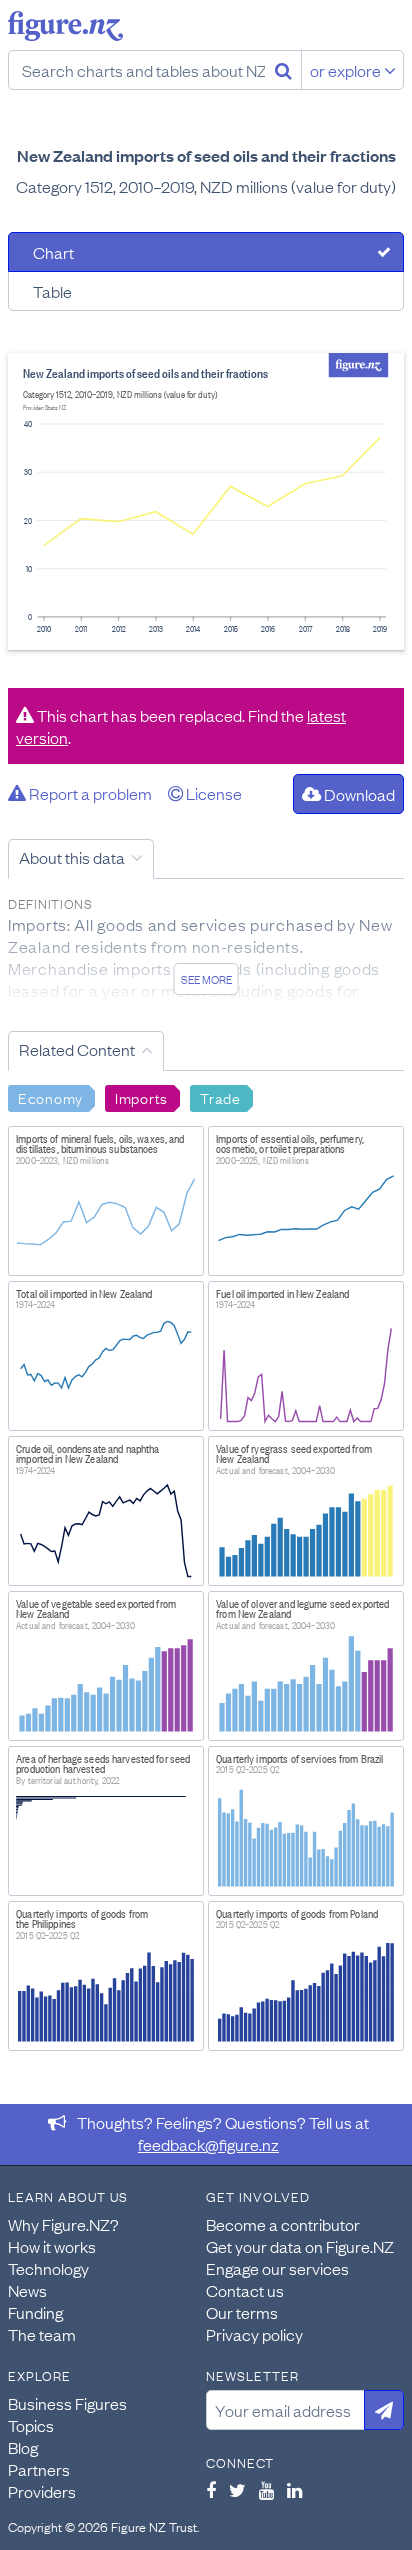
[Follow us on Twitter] (237, 2490)
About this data (72, 857)
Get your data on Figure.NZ (300, 2246)
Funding (35, 2312)
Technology (48, 2268)
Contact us (245, 2290)
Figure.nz (65, 26)
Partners (39, 2469)
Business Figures (67, 2403)
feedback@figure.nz (208, 2144)
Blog (23, 2447)
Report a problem (89, 793)
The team (42, 2334)
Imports (141, 1097)
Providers (42, 2491)
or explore (347, 70)
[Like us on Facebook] (211, 2490)
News (27, 2290)
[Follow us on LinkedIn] (294, 2490)
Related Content (77, 1049)
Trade (220, 1097)
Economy (50, 1097)
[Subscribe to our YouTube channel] (266, 2490)
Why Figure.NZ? (63, 2224)
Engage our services (277, 2268)
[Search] (283, 70)
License (212, 793)
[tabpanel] (206, 501)
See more (206, 979)
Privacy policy (254, 2334)
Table (52, 291)
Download (358, 794)
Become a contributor (283, 2224)
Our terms (242, 2312)
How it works (52, 2246)
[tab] (206, 252)
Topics (31, 2425)
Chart (53, 252)
